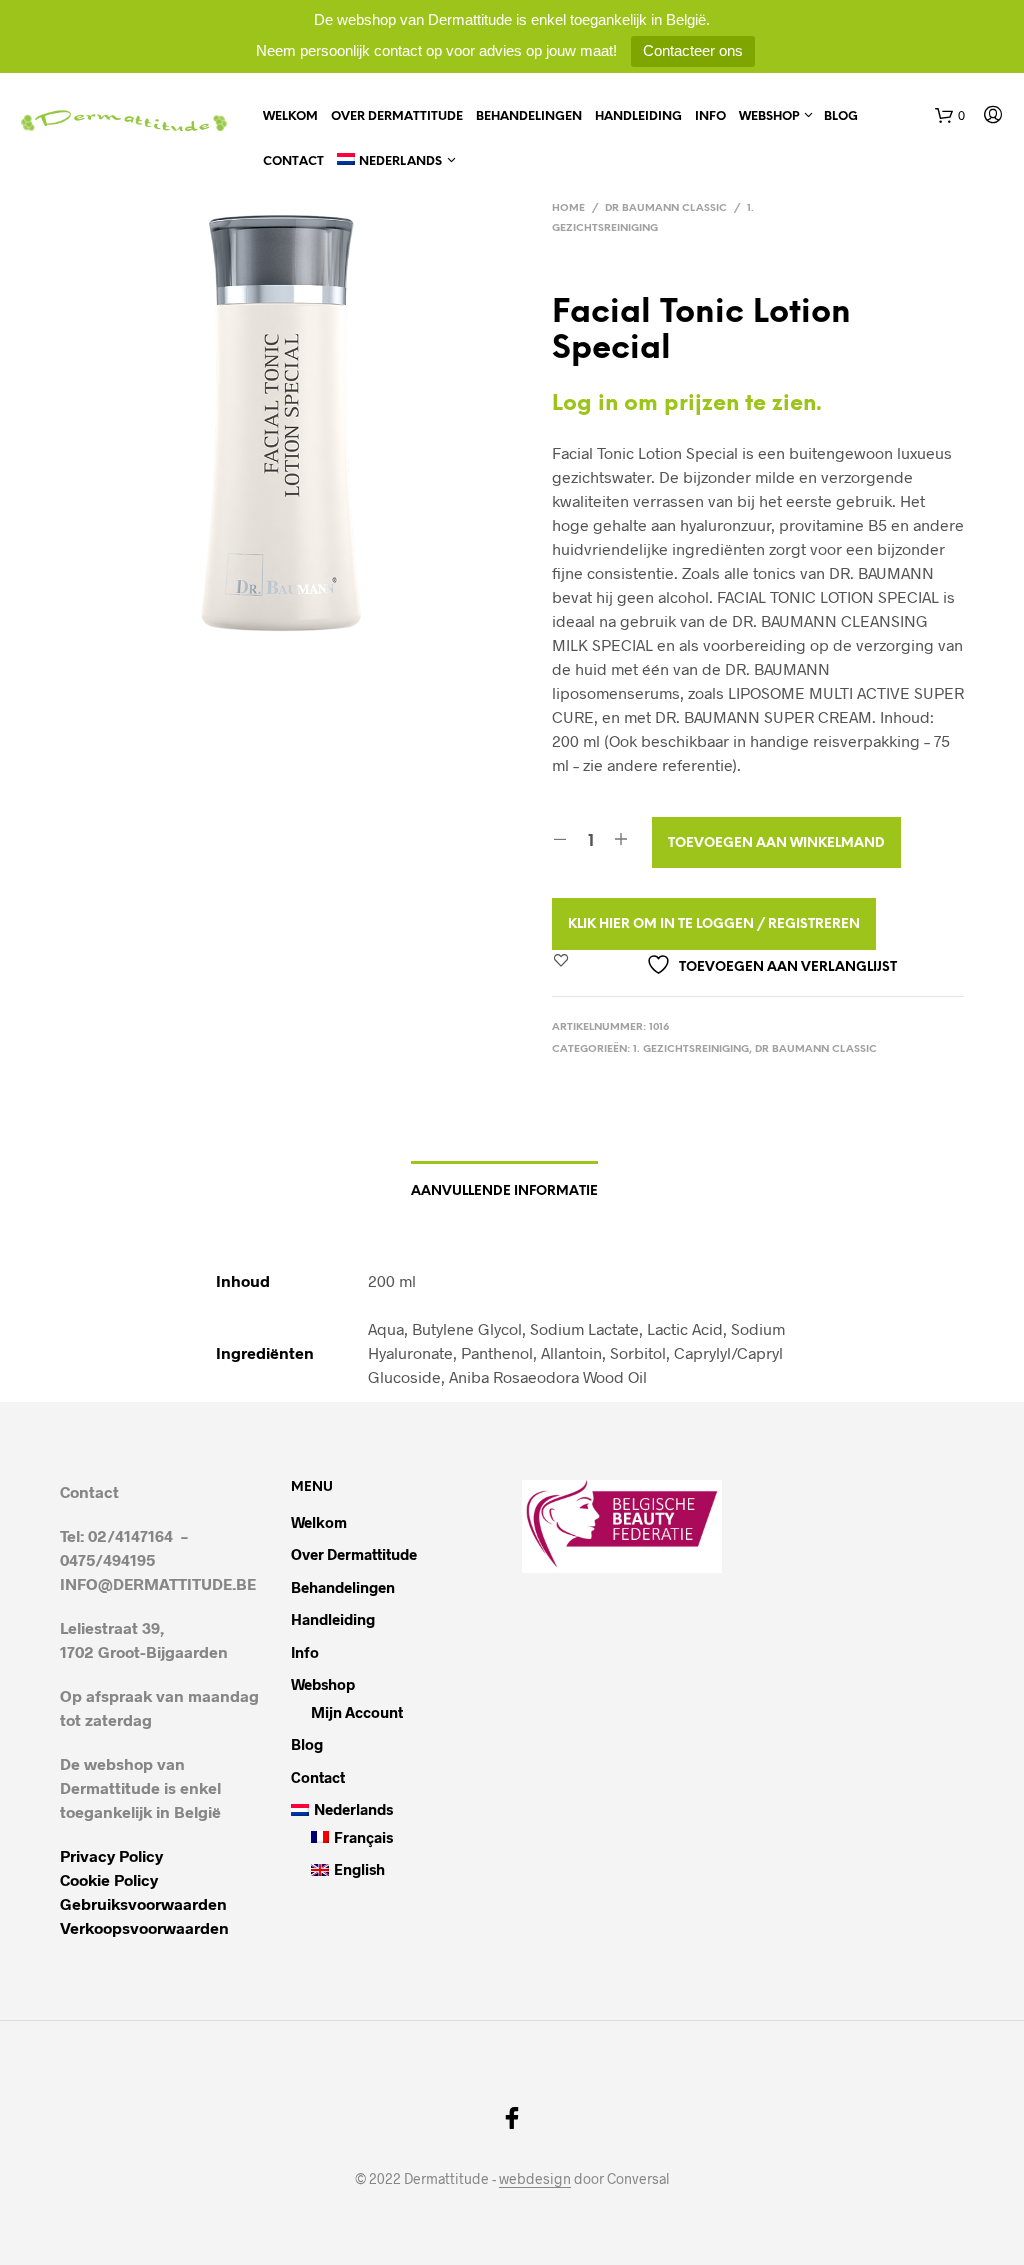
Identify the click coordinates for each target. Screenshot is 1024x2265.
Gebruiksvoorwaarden (143, 1903)
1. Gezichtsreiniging (691, 1049)
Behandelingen (529, 116)
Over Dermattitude (397, 116)
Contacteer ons (693, 50)
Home (568, 208)
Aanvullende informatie (504, 1191)
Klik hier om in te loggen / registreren (714, 924)
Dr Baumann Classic (666, 208)
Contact (293, 161)
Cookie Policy (109, 1879)
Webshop (769, 116)
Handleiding (638, 116)
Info (710, 116)
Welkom (290, 116)
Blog (841, 116)
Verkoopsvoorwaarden (144, 1927)
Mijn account (357, 1712)
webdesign (535, 2179)
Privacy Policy (111, 1855)
